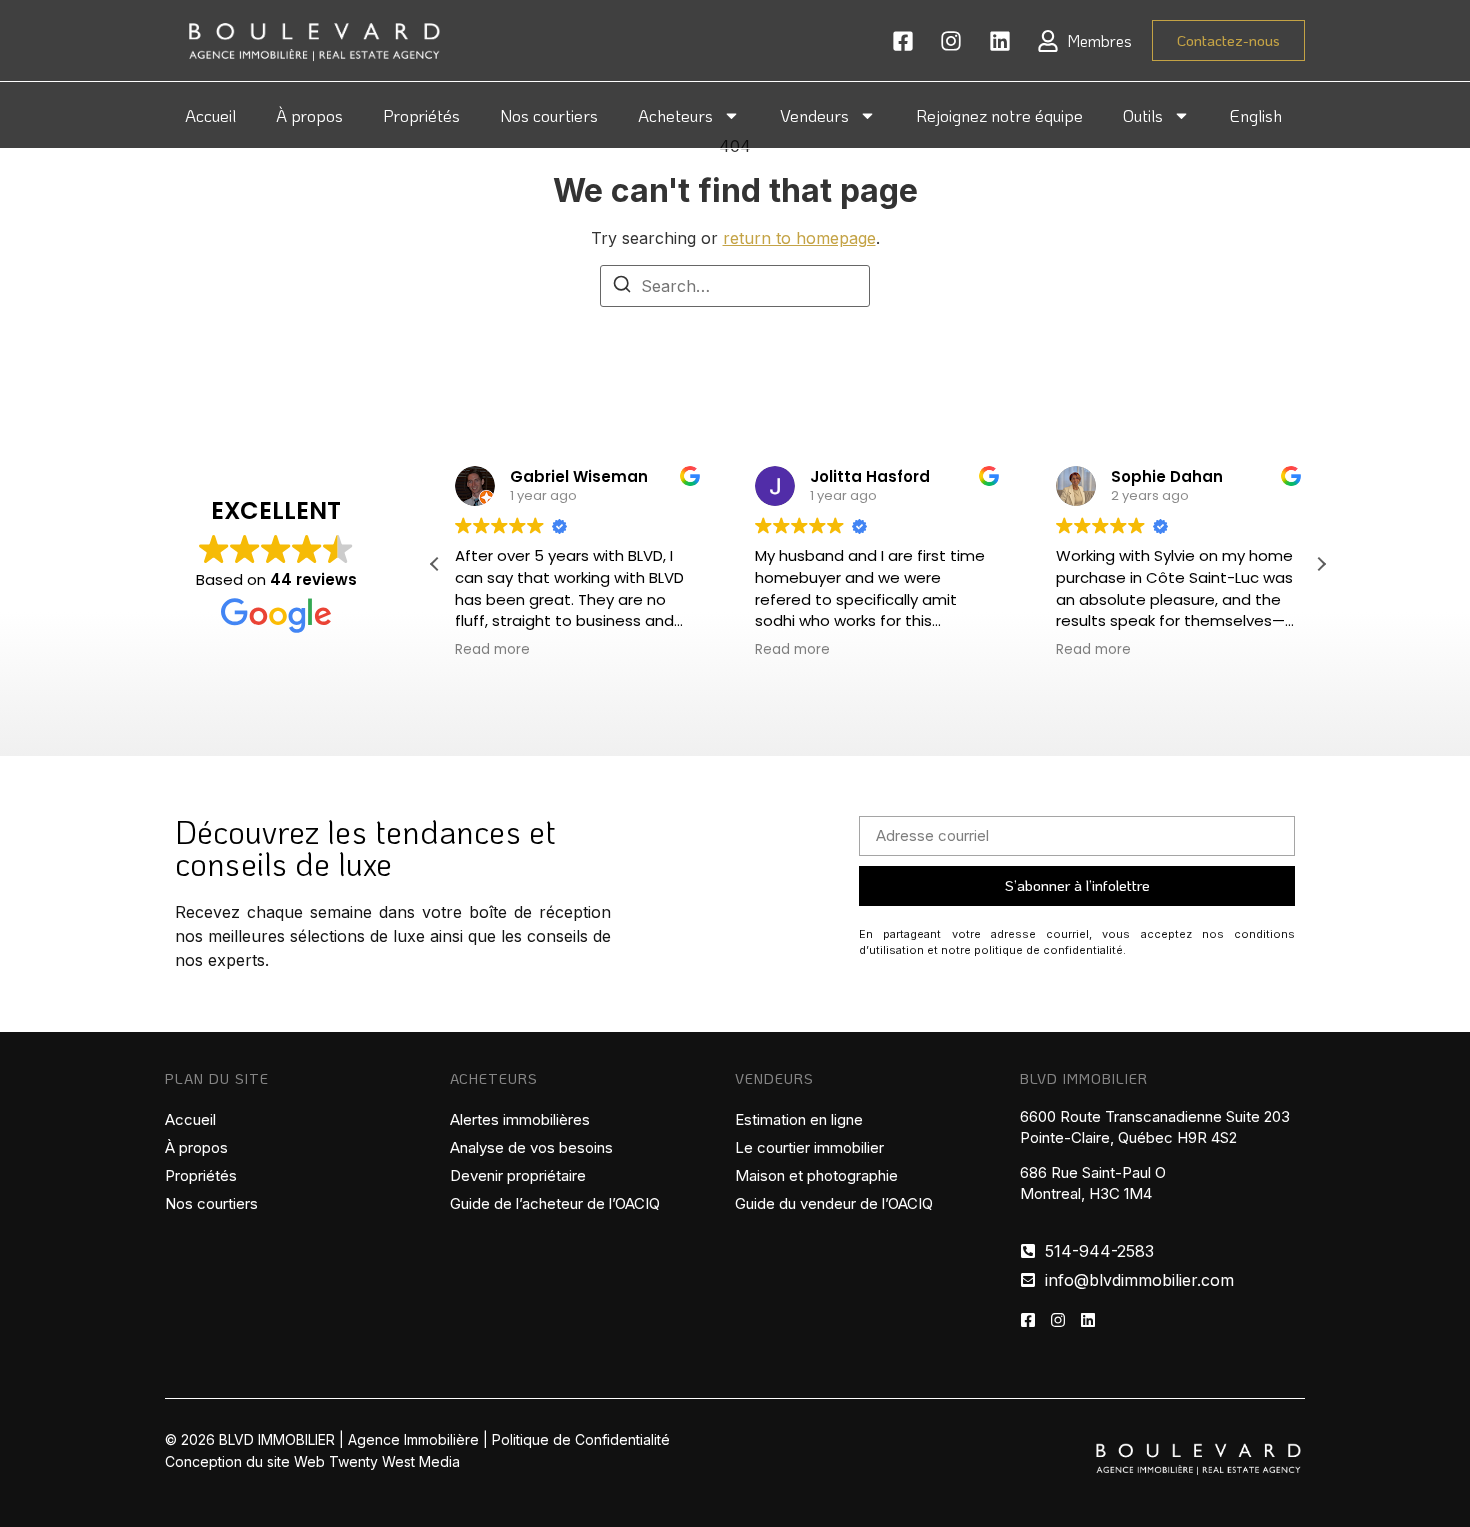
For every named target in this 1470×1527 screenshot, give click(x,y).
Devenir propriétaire (518, 1175)
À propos (309, 115)
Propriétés (421, 115)
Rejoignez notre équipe (999, 115)
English (1256, 115)
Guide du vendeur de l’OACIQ (834, 1203)
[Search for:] (735, 286)
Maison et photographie (816, 1175)
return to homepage (799, 238)
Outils (1143, 115)
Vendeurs (814, 115)
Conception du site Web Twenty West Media (312, 1461)
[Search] (622, 287)
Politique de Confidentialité (581, 1439)
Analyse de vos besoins (531, 1147)
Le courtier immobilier (809, 1147)
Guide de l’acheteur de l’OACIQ (555, 1203)
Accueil (210, 115)
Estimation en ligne (799, 1119)
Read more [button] (492, 650)
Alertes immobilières (520, 1119)
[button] (1321, 564)
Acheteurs (675, 115)
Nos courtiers (549, 115)
